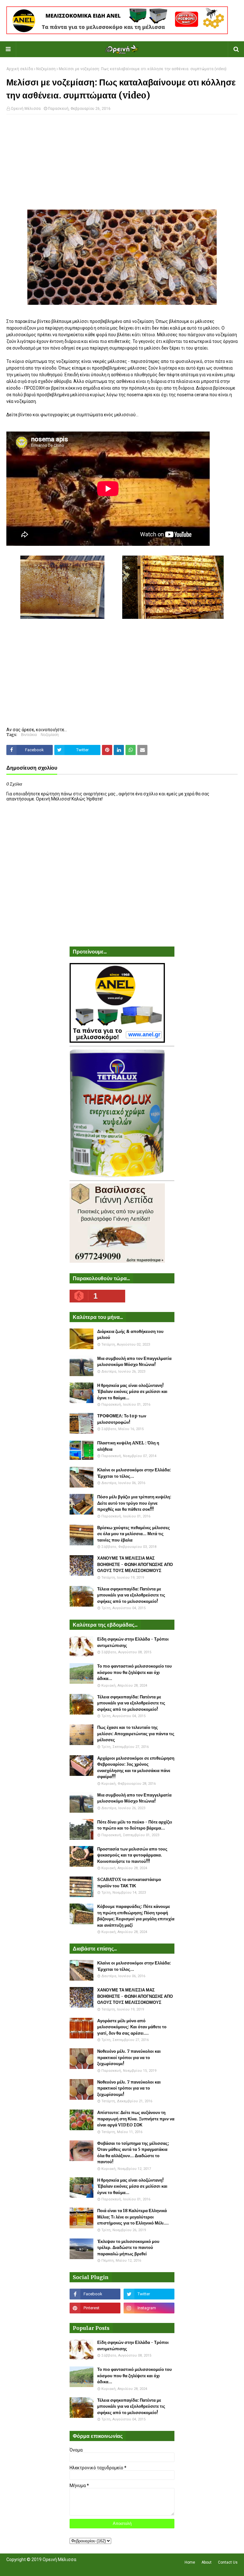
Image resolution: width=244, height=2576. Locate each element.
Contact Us (228, 2562)
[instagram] (149, 2308)
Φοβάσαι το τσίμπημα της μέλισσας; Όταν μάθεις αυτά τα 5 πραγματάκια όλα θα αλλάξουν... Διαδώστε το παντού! (133, 2153)
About (207, 2562)
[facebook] (95, 2294)
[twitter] (149, 2294)
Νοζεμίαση (46, 69)
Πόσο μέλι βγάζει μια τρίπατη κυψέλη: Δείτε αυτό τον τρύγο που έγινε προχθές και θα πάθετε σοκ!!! (134, 1503)
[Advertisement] (122, 165)
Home (190, 2562)
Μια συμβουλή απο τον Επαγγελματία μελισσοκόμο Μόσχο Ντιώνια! (134, 1362)
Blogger (96, 2567)
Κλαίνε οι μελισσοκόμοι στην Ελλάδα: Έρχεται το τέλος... (134, 1473)
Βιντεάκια (29, 735)
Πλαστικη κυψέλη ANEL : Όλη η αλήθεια (128, 1446)
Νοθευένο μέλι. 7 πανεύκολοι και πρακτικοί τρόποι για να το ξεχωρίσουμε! (129, 2057)
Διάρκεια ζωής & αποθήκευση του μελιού (130, 1335)
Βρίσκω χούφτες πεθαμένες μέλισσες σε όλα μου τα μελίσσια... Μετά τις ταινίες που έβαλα (134, 1534)
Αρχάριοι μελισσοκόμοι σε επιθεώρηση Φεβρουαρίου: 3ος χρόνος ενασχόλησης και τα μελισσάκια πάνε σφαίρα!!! (136, 1768)
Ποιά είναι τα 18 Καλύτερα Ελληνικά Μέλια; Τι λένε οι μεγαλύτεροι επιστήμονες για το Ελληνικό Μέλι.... (133, 2217)
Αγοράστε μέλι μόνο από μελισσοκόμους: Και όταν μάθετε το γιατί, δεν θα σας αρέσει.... (132, 2027)
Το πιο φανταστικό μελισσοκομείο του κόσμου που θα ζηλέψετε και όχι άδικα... (135, 1672)
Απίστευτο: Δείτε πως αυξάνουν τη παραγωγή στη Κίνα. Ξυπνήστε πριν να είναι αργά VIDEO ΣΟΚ (136, 2119)
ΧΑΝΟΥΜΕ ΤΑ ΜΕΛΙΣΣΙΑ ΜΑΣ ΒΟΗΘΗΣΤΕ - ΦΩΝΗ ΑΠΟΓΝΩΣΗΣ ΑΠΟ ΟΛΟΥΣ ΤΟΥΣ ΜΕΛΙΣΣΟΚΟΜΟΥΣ (135, 1564)
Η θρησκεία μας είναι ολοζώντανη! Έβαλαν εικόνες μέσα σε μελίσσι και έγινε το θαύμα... (132, 1392)
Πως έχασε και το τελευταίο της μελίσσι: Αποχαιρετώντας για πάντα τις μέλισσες (136, 1734)
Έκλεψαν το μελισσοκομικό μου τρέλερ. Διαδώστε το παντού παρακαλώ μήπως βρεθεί (128, 2248)
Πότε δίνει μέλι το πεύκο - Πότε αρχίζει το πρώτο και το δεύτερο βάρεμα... (135, 1825)
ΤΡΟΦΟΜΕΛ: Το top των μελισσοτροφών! (122, 1419)
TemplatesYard (53, 2567)
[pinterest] (95, 2308)
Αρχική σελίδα (20, 69)
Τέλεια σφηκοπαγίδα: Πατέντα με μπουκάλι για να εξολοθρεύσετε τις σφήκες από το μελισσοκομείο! (131, 1595)
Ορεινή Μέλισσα (26, 109)
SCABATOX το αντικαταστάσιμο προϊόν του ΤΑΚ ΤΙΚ (129, 1883)
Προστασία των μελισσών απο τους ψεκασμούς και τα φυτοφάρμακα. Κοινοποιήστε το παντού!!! (132, 1855)
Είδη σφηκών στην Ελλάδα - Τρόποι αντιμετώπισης (133, 1642)
